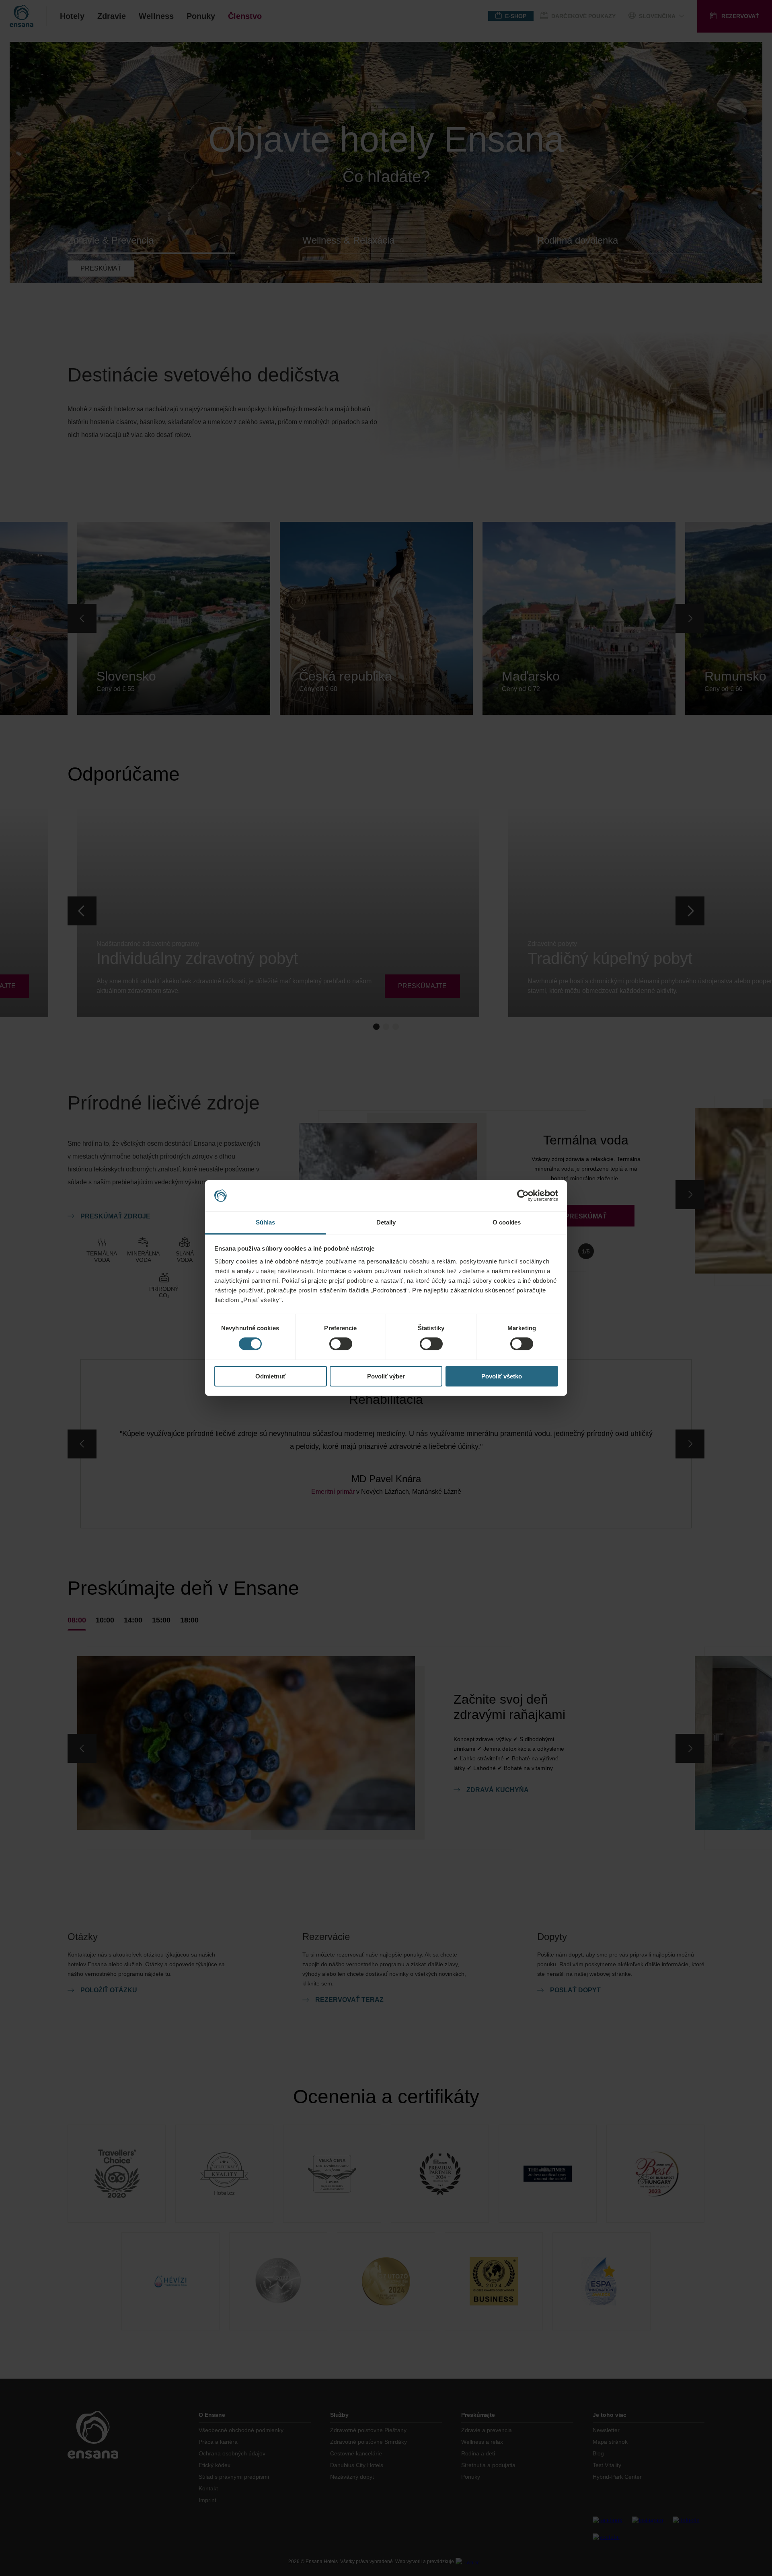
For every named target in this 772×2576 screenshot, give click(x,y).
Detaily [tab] (386, 1222)
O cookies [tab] (507, 1222)
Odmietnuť (271, 1376)
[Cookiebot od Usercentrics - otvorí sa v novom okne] (523, 1196)
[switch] (341, 1344)
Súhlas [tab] (266, 1222)
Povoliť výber (386, 1376)
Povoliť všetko (502, 1376)
